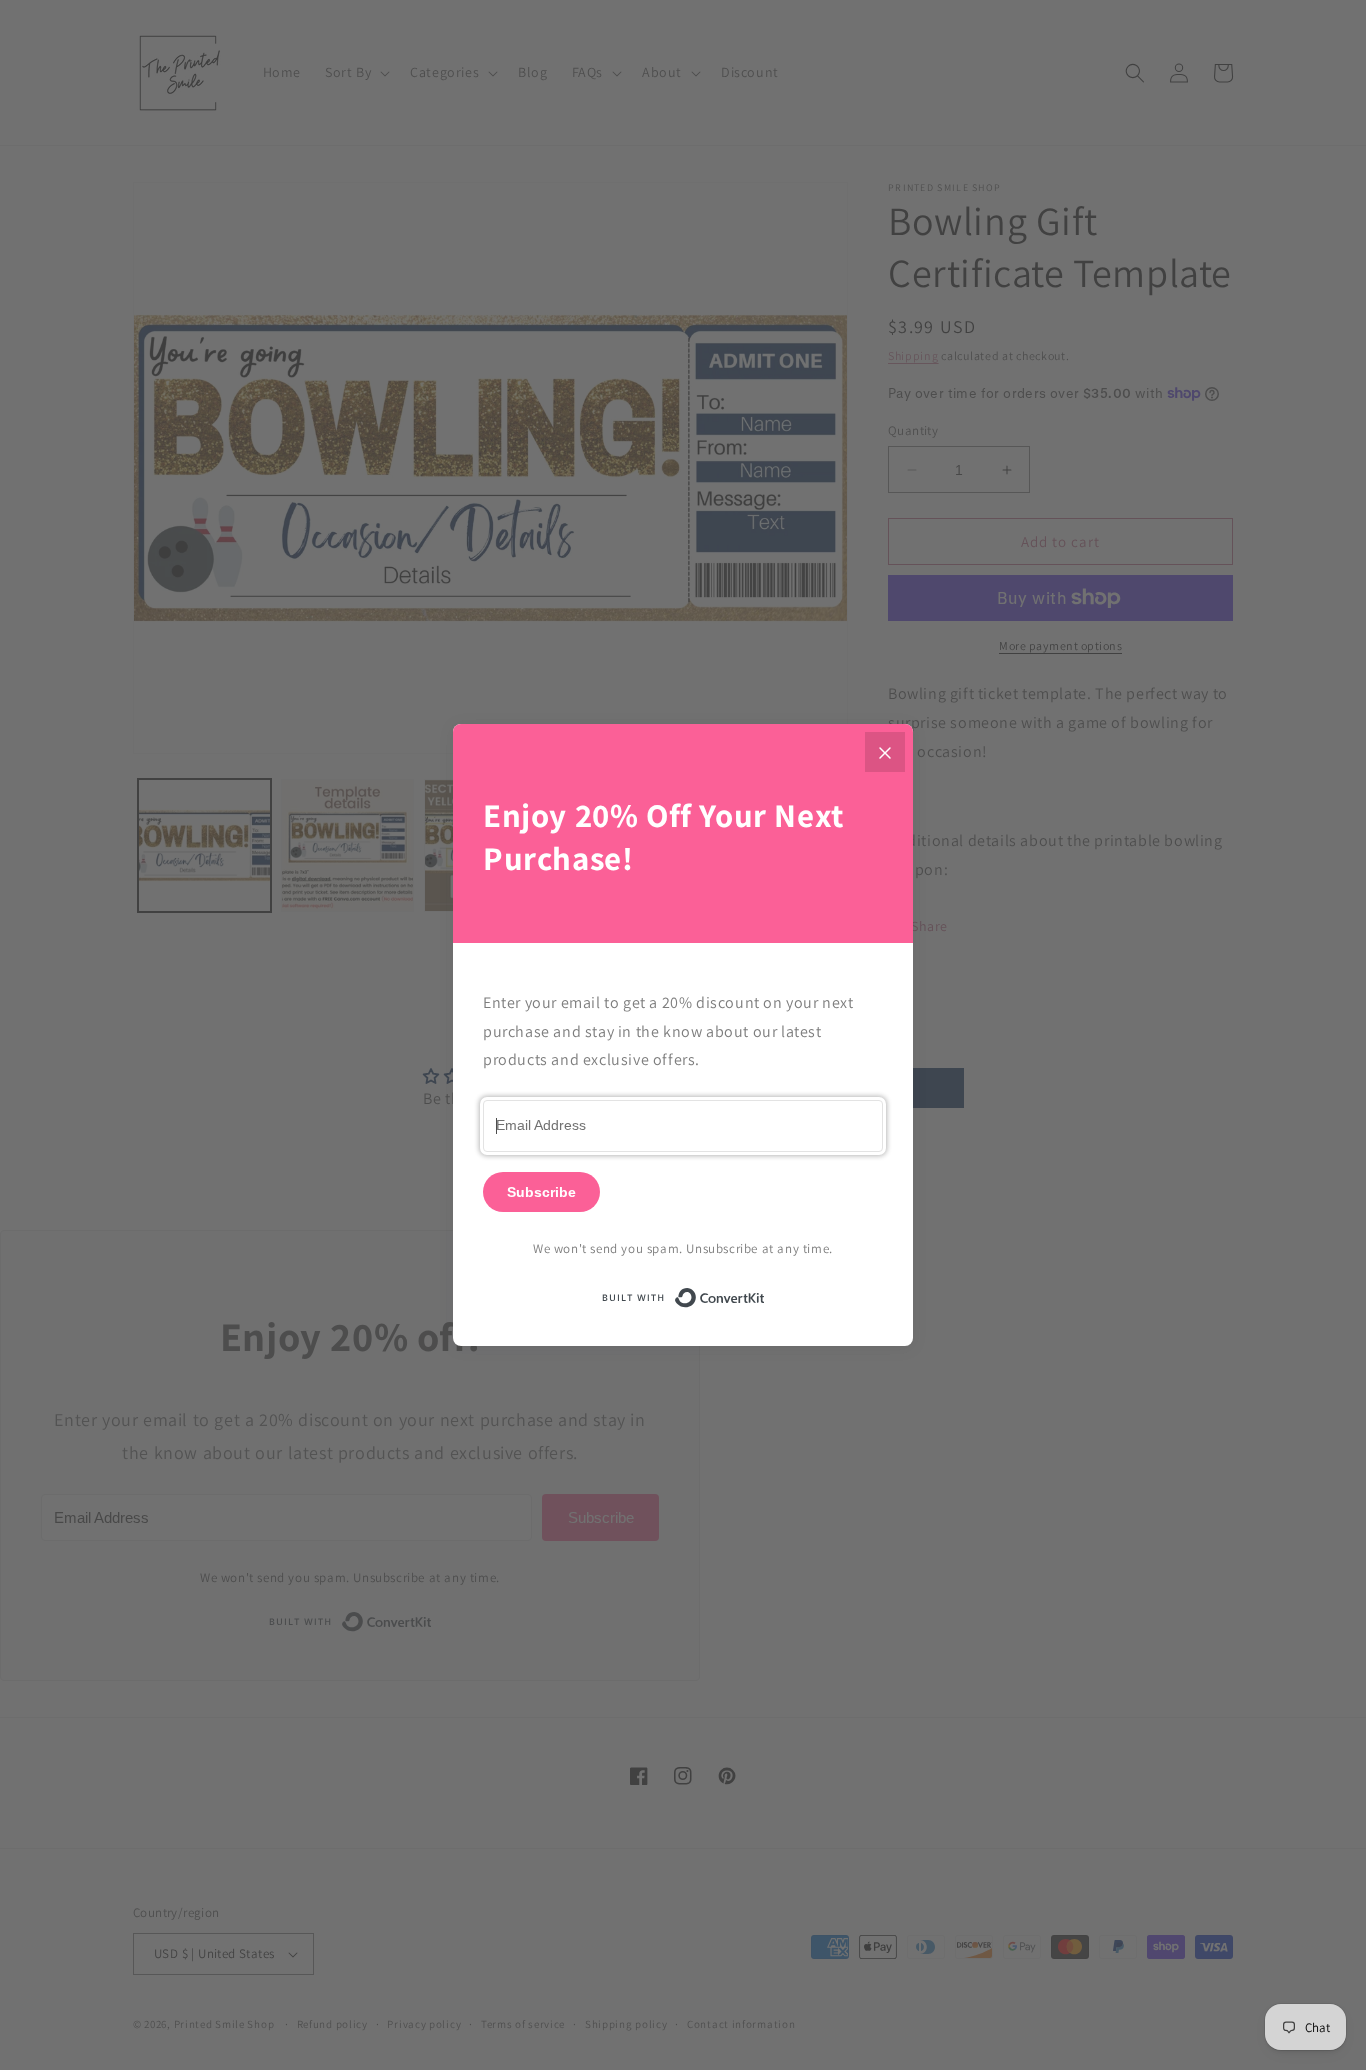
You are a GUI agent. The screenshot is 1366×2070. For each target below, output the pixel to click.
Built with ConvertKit (765, 1294)
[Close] (885, 752)
